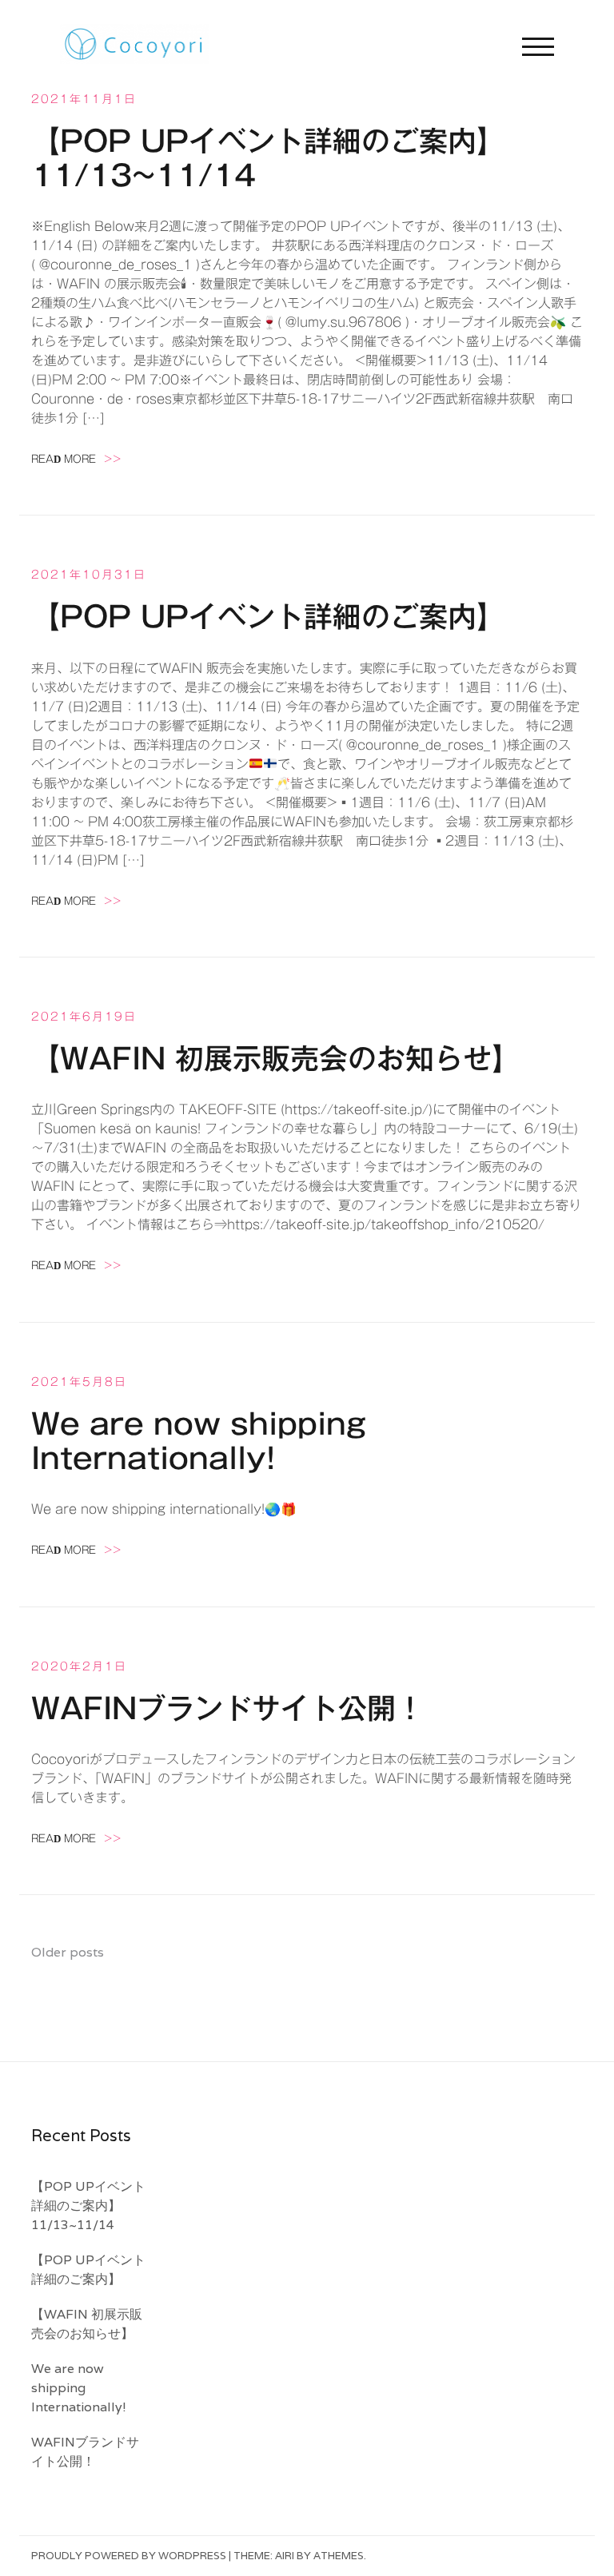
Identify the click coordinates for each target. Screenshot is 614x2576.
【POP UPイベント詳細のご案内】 (268, 616)
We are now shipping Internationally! (79, 2388)
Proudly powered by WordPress (129, 2556)
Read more (76, 459)
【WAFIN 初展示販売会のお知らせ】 (276, 1058)
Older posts (68, 1952)
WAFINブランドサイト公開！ (228, 1708)
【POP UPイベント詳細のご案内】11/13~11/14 (88, 2206)
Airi (285, 2556)
